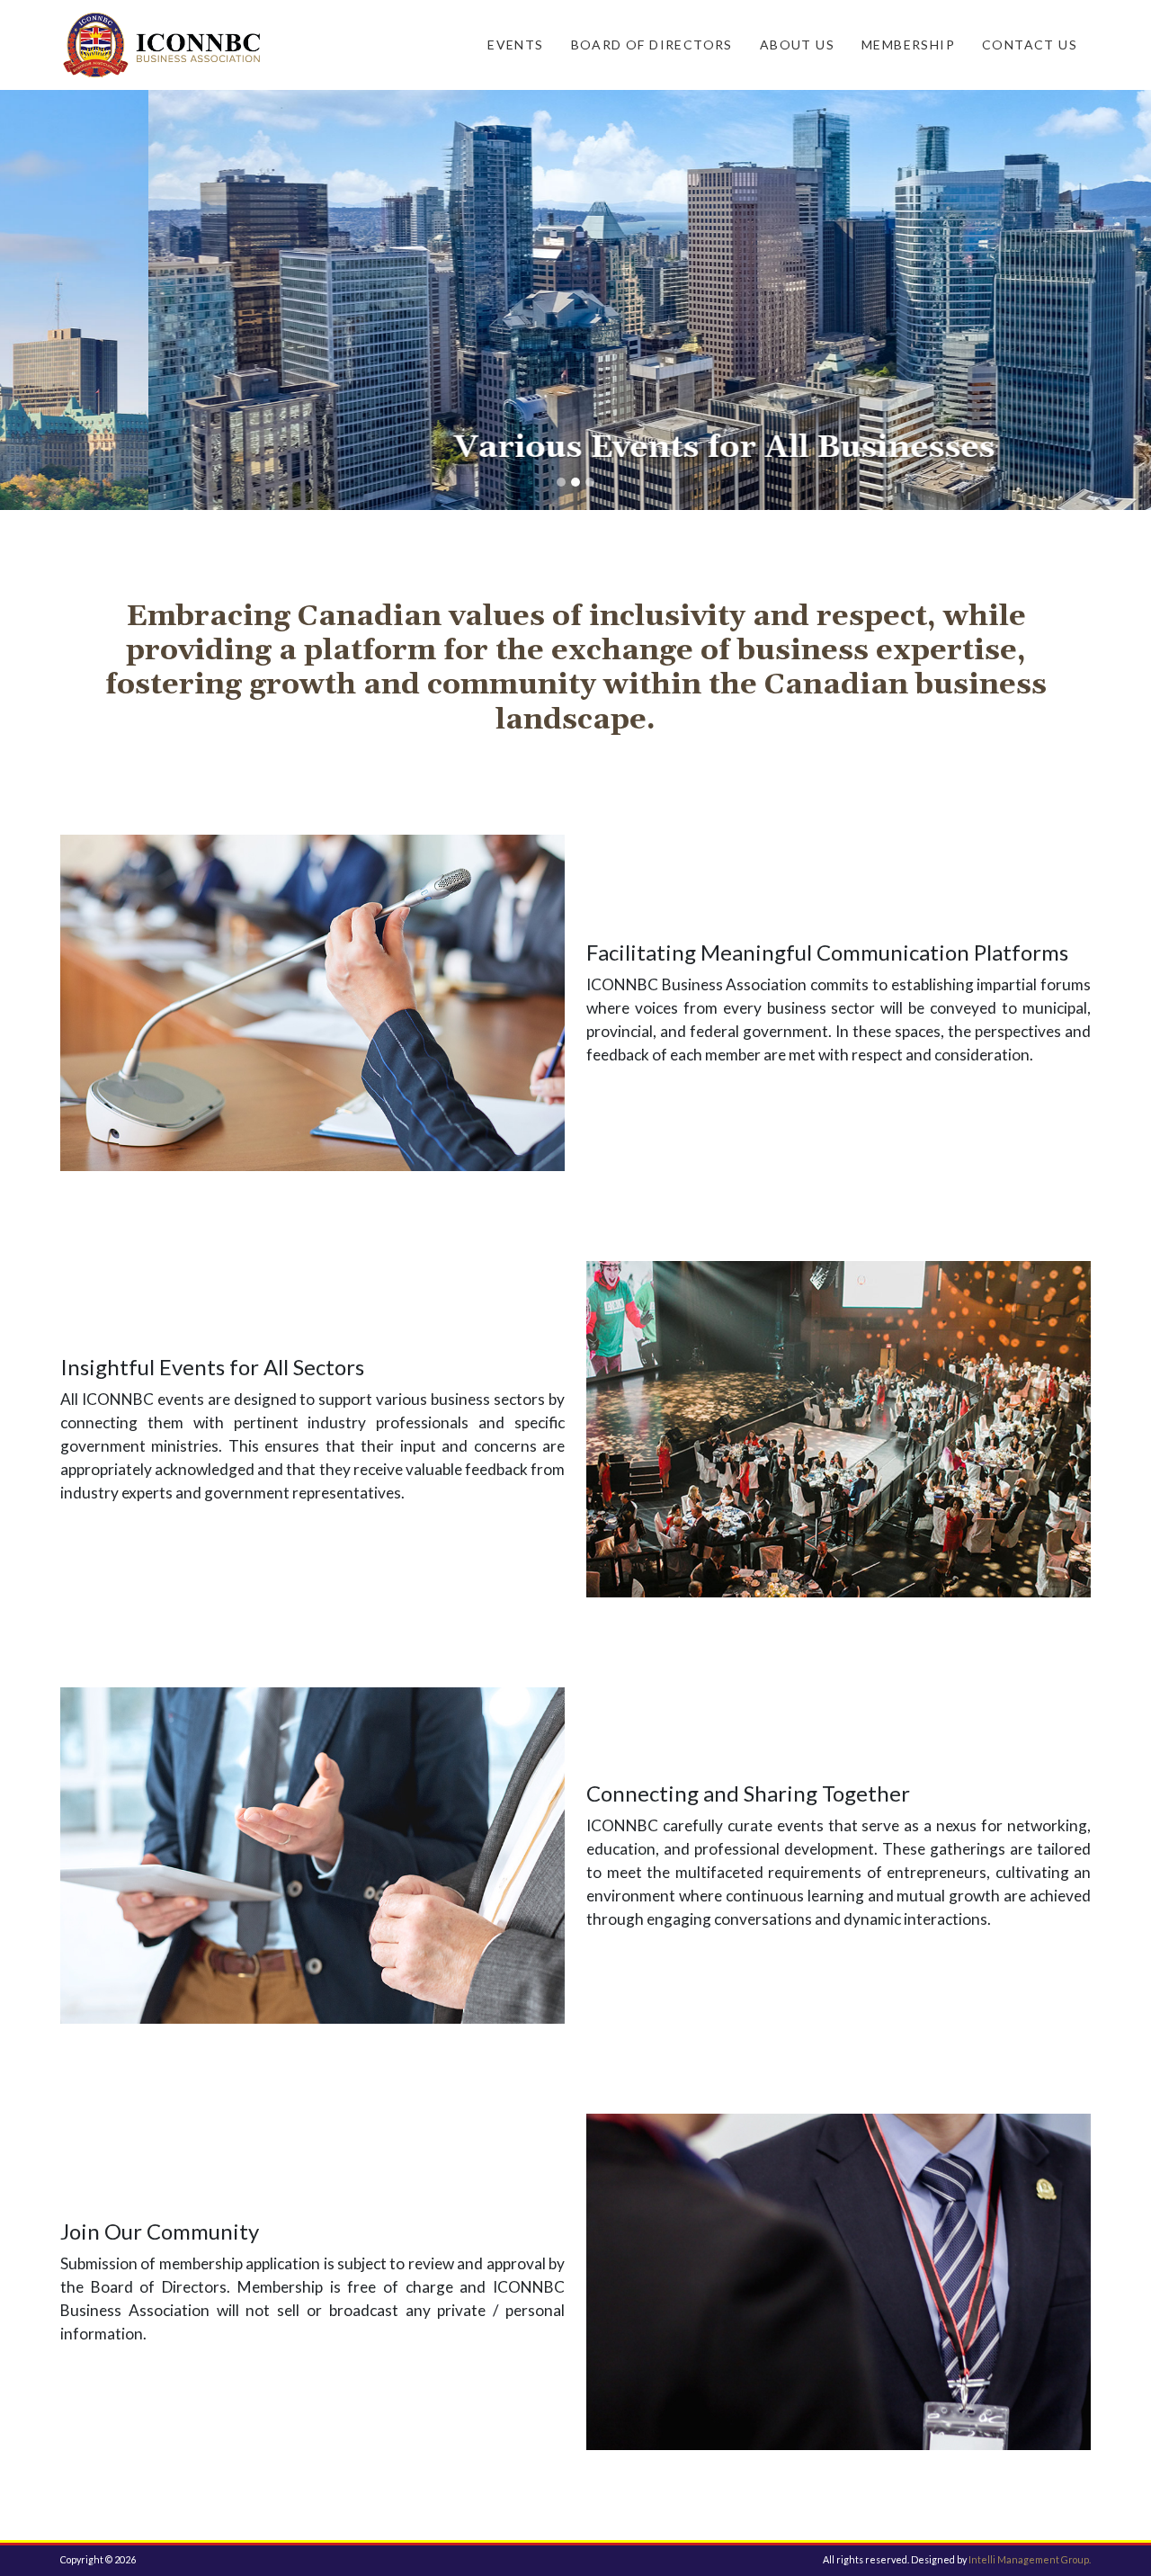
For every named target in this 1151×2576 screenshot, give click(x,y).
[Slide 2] (575, 482)
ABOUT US (797, 45)
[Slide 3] (590, 482)
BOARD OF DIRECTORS (652, 45)
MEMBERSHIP (908, 45)
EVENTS (515, 45)
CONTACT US (1030, 45)
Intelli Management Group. (1030, 2559)
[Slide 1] (561, 482)
